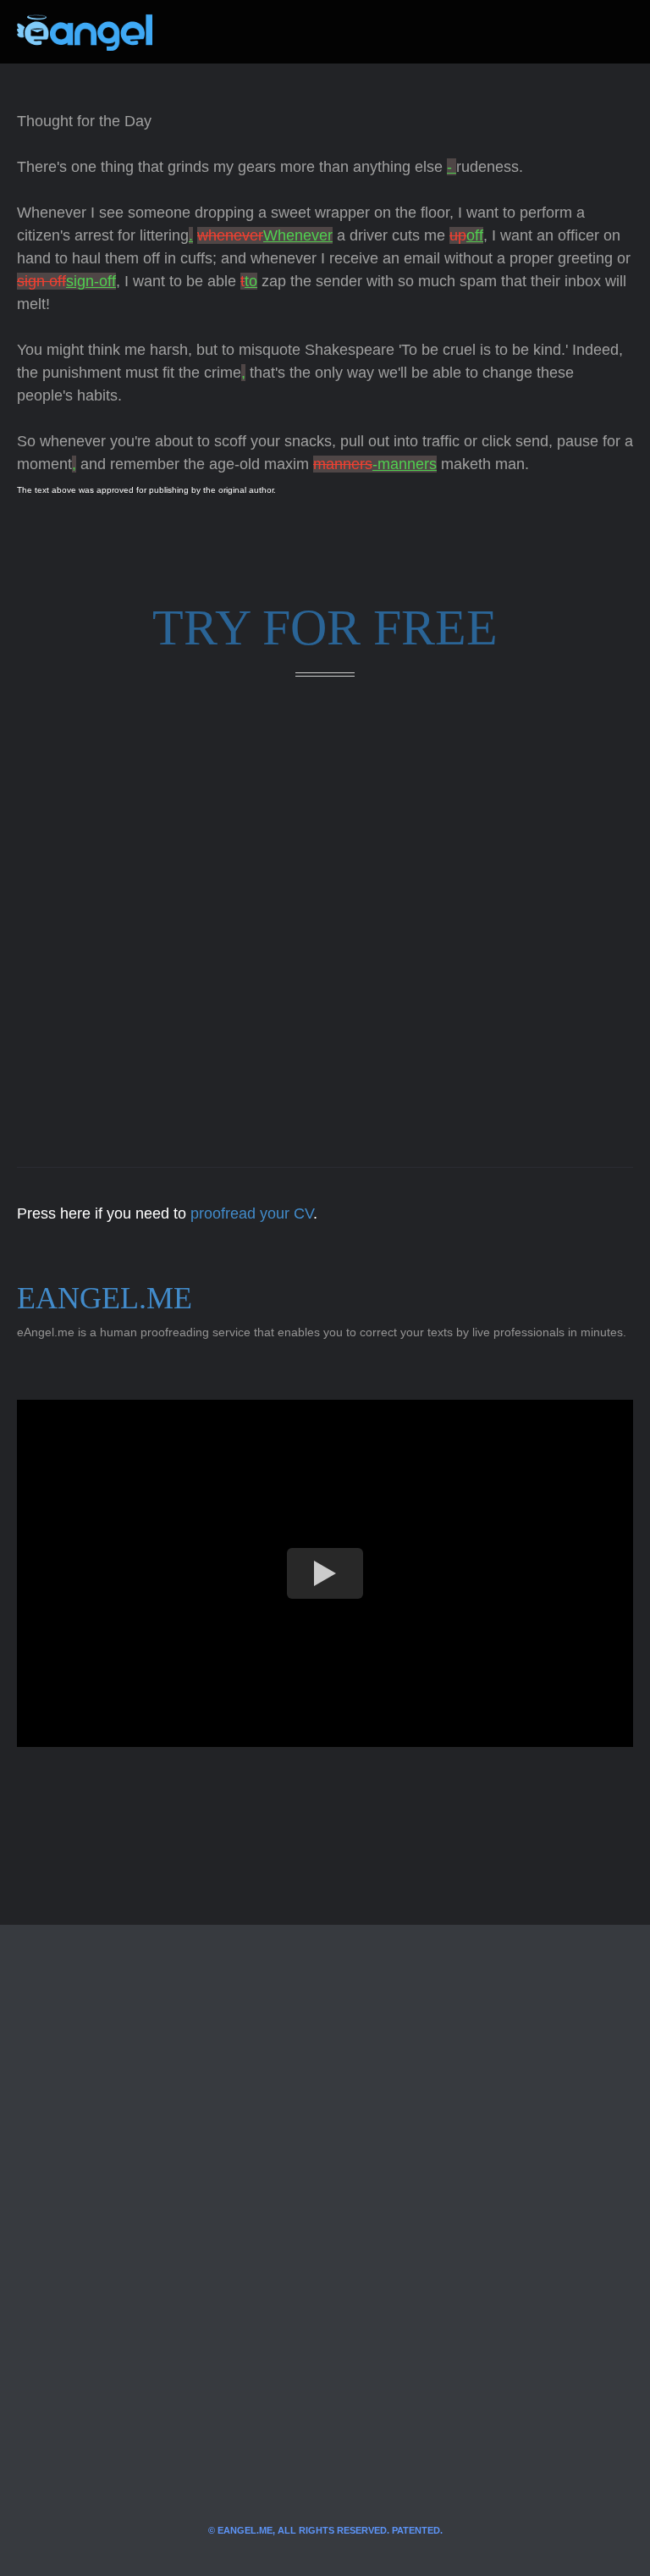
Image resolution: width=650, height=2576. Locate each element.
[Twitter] (193, 32)
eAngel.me (105, 1298)
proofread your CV (252, 1213)
